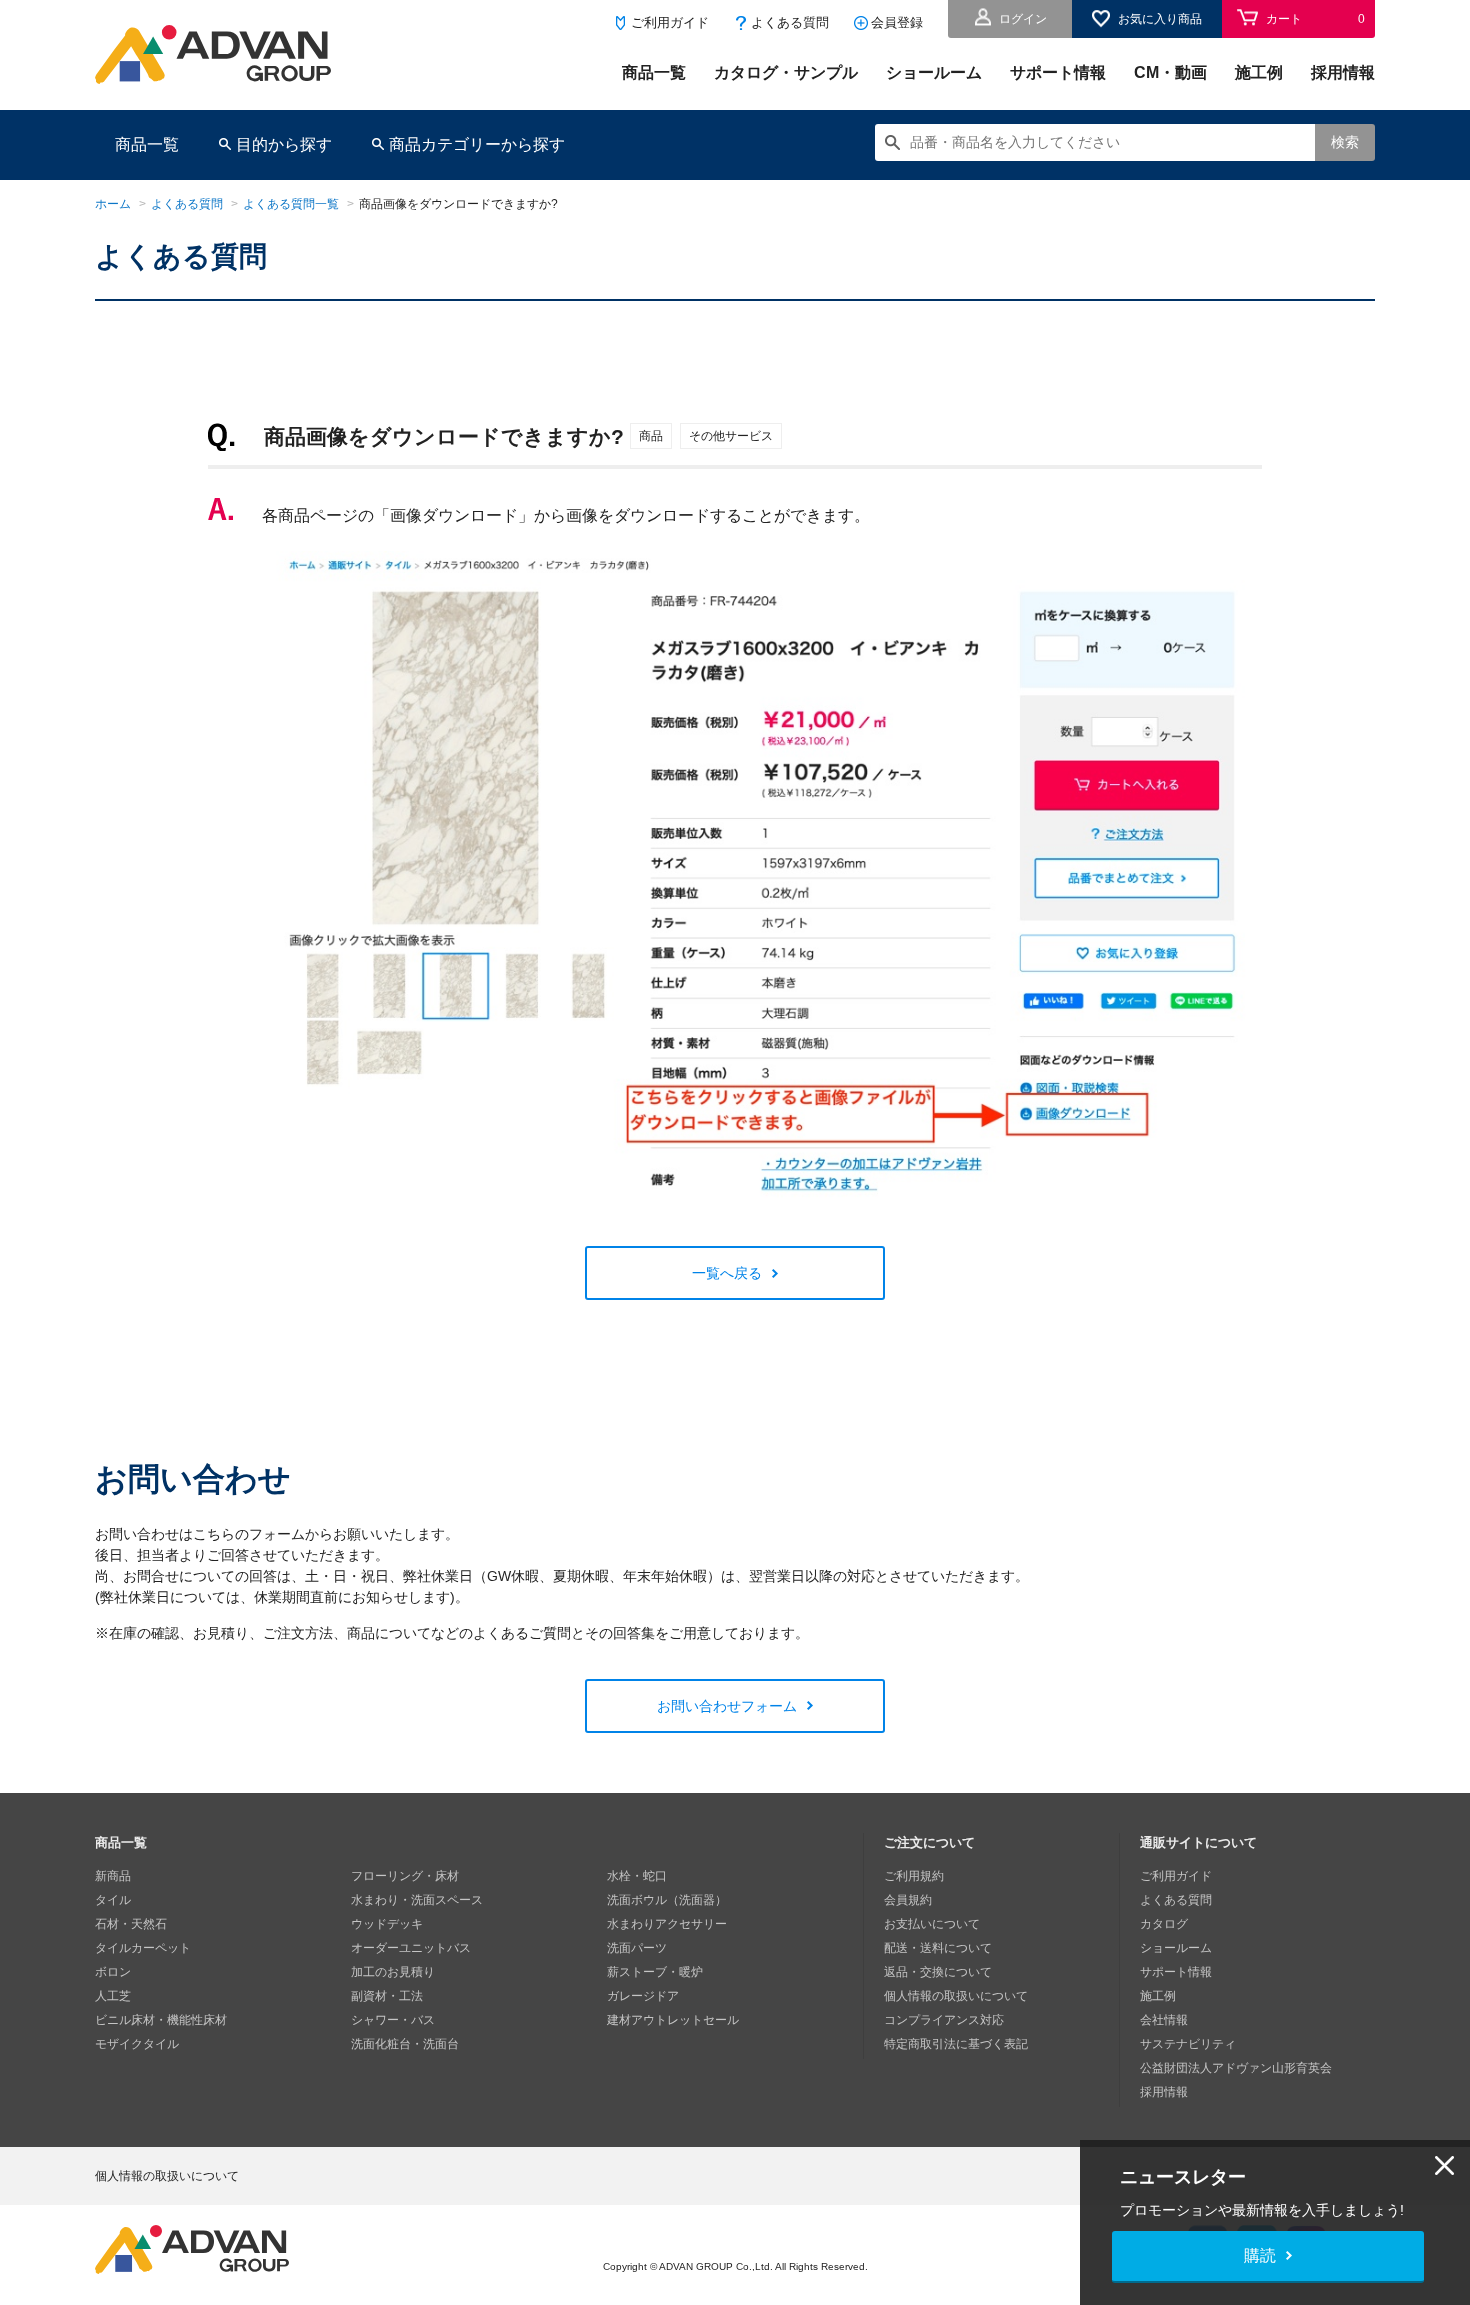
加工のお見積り (393, 1972)
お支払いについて (932, 1924)
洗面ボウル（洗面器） (667, 1900)
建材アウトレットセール (673, 2020)
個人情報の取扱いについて (956, 1996)
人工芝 (113, 1996)
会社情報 (1164, 2020)
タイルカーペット (143, 1948)
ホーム (113, 204)
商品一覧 (654, 72)
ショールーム (934, 72)
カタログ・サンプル (786, 72)
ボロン (113, 1972)
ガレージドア (643, 1996)
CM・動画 (1170, 72)
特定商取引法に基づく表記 (956, 2044)
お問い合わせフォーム (727, 1706)
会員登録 (897, 22)
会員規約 (908, 1900)
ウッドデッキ (387, 1924)
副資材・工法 (387, 1996)
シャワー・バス (393, 2020)
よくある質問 (790, 22)
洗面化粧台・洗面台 (405, 2044)
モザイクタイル (137, 2044)
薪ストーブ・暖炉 (655, 1972)
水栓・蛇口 (637, 1876)
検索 (1345, 142)
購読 (1260, 2255)
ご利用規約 (914, 1876)
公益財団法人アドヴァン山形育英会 (1236, 2068)
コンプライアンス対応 (944, 2020)
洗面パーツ (637, 1948)
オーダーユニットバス (411, 1948)
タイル (113, 1900)
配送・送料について (938, 1948)
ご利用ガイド (670, 22)
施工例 (1259, 72)
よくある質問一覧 (291, 204)
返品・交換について (938, 1972)
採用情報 (1343, 72)
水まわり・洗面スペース (417, 1900)
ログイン (1023, 19)
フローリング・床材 (405, 1876)
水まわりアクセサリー (667, 1924)
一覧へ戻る (727, 1273)
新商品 (113, 1876)
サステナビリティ (1188, 2044)
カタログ (1164, 1924)
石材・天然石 (131, 1924)
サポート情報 (1058, 72)
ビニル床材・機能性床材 (161, 2020)
